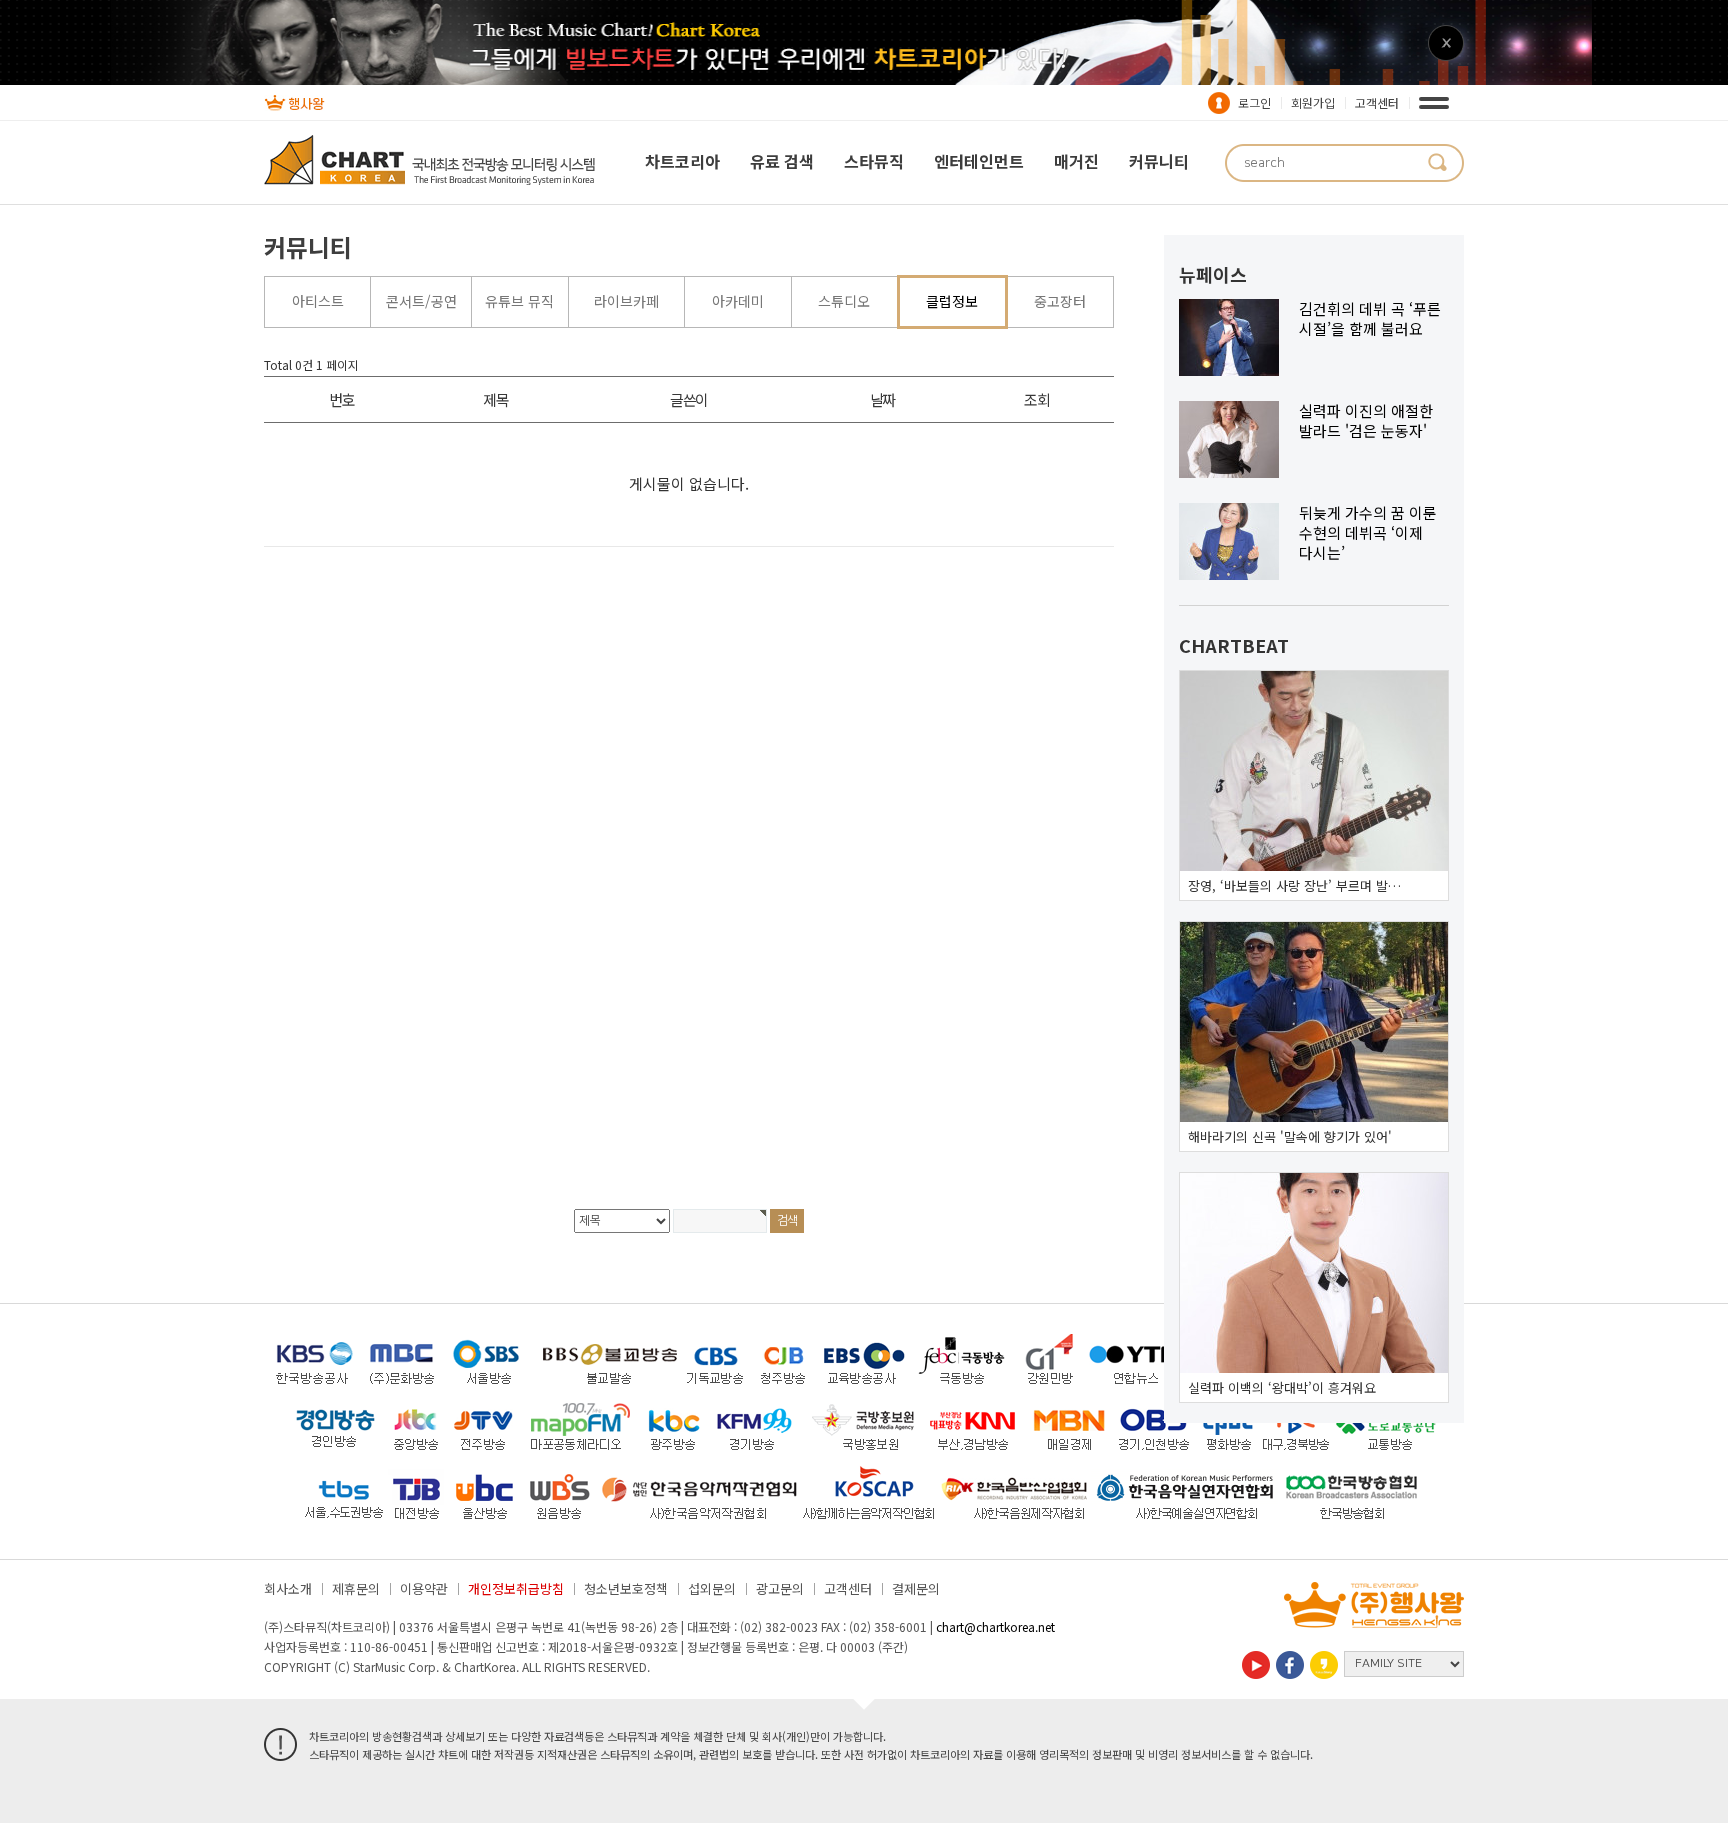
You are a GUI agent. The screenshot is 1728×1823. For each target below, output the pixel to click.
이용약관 (424, 1588)
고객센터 (1377, 102)
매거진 (1076, 161)
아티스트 (318, 301)
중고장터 (1060, 301)
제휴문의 (356, 1588)
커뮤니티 (1159, 161)
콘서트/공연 (421, 301)
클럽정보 (952, 301)
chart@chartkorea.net (995, 1626)
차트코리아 (682, 161)
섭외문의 (712, 1588)
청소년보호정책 (626, 1588)
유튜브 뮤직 (519, 301)
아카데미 (738, 301)
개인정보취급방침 (516, 1588)
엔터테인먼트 (979, 161)
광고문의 (780, 1588)
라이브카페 (626, 301)
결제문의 (916, 1588)
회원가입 (1313, 102)
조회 (1036, 399)
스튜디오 (844, 301)
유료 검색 (782, 161)
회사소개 (288, 1588)
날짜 (882, 399)
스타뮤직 (874, 161)
